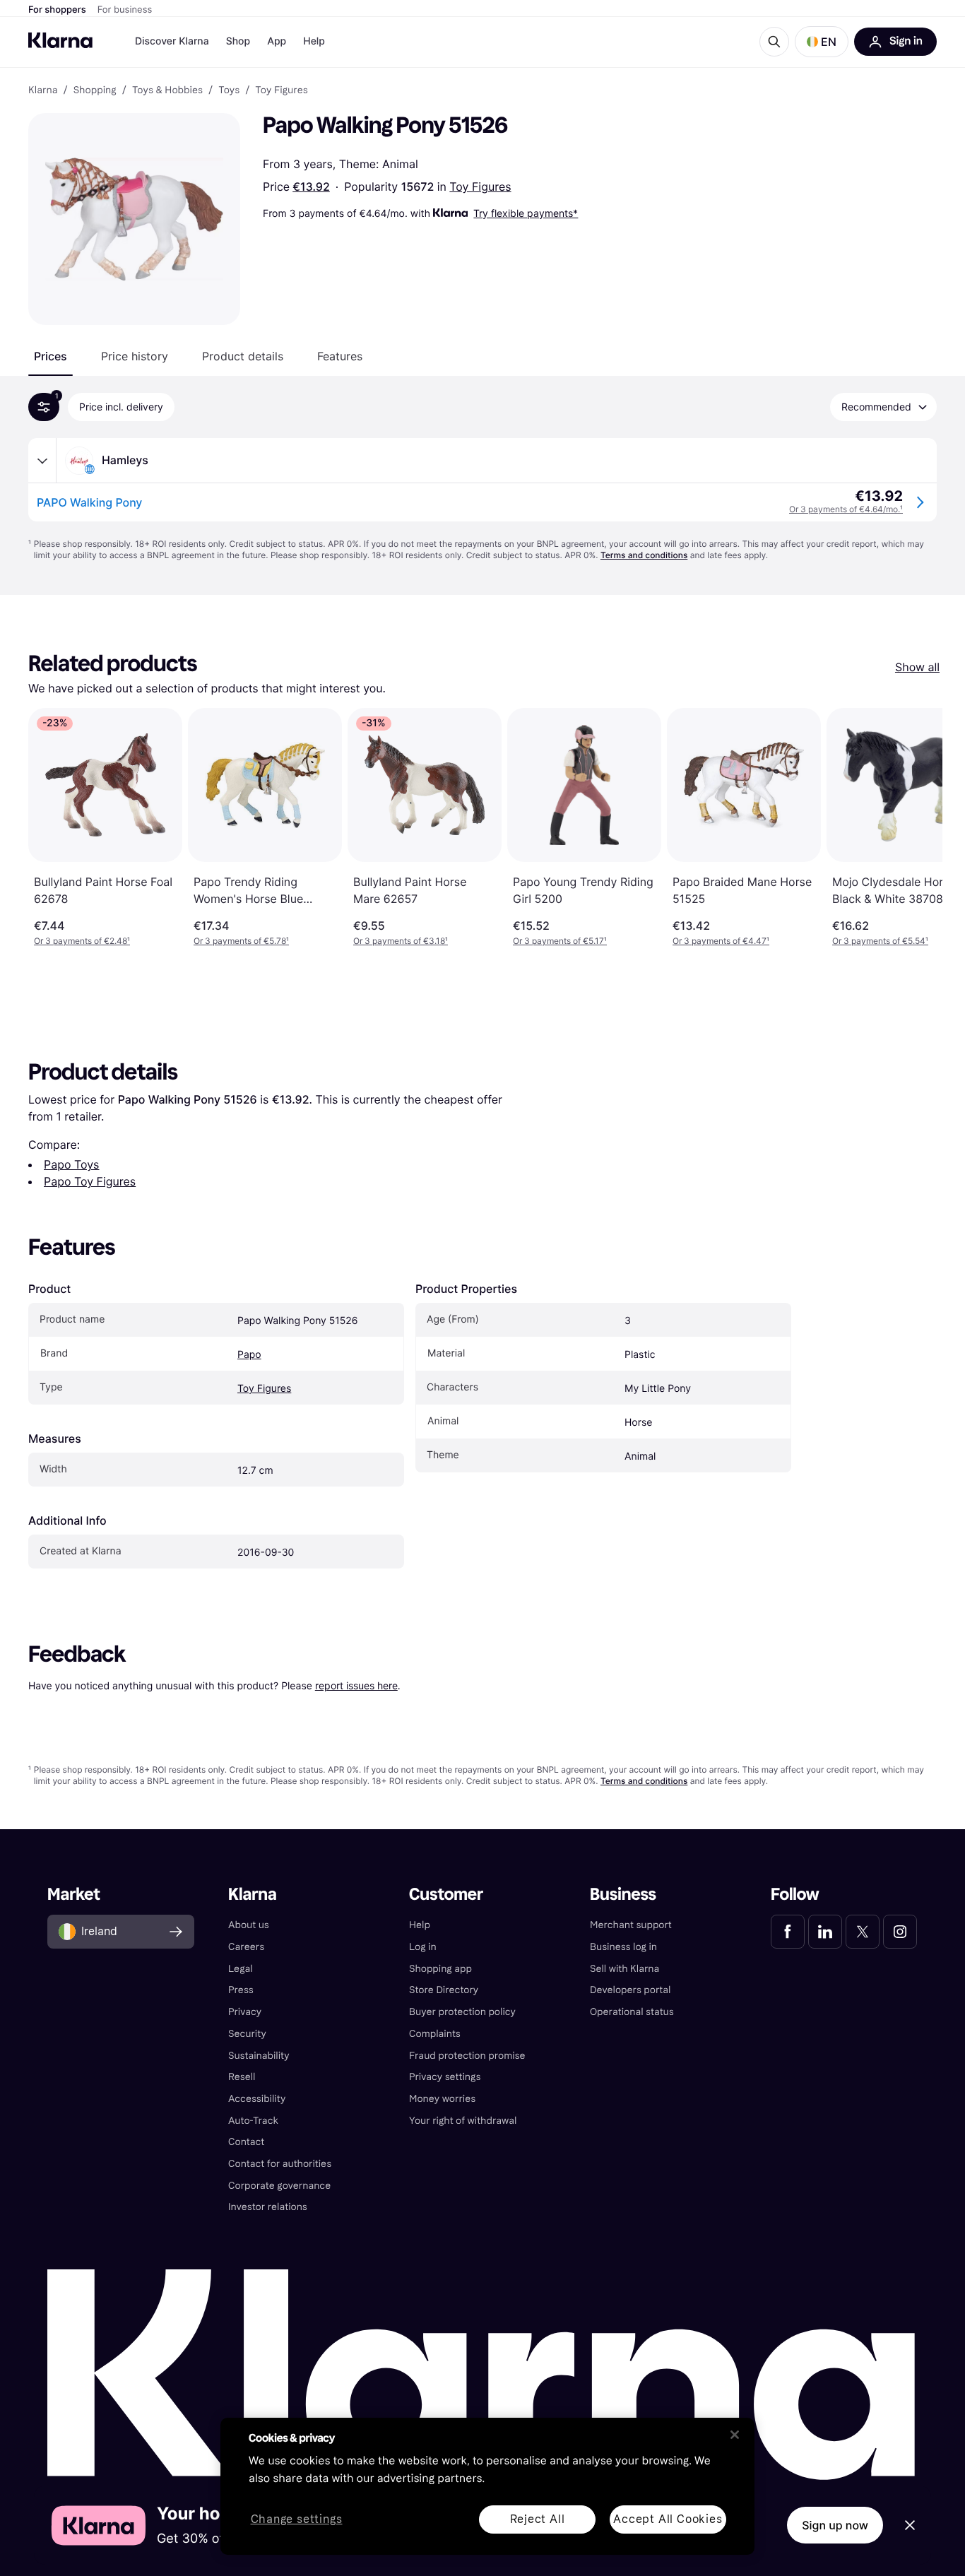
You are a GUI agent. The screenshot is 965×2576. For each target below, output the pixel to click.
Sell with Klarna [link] (624, 1969)
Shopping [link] (95, 90)
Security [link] (247, 2034)
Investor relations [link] (268, 2207)
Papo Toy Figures (90, 1181)
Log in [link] (423, 1947)
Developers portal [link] (630, 1990)
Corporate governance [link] (279, 2186)
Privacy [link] (245, 2012)
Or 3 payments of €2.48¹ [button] (82, 941)
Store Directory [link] (444, 1990)
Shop (238, 41)
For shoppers (57, 10)
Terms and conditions (644, 555)
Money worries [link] (442, 2099)
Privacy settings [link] (445, 2077)
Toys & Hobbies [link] (167, 90)
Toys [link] (229, 90)
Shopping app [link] (440, 1969)
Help (314, 41)
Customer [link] (446, 1895)
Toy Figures (480, 187)
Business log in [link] (623, 1947)
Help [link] (420, 1925)
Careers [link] (246, 1947)
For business (125, 10)
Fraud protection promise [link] (467, 2056)
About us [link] (249, 1925)
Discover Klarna (172, 41)
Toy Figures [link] (281, 90)
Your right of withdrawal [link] (463, 2121)
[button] (822, 42)
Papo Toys (71, 1164)
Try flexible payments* (526, 213)
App (277, 41)
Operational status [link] (632, 2012)
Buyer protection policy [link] (462, 2012)
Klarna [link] (43, 90)
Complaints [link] (435, 2034)
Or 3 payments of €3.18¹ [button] (401, 941)
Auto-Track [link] (253, 2121)
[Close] (735, 2435)
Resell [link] (242, 2077)
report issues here (356, 1685)
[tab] (51, 356)
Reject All (538, 2519)
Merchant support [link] (631, 1925)
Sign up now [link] (835, 2525)
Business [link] (623, 1895)
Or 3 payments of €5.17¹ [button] (560, 941)
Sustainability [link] (259, 2056)
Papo (249, 1355)
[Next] (917, 827)
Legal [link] (241, 1969)
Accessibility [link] (257, 2099)
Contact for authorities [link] (280, 2164)
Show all (917, 667)
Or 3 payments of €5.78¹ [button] (241, 941)
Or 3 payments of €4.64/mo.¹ (846, 509)
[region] (487, 2486)
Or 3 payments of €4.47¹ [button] (721, 941)
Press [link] (241, 1990)
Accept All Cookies (668, 2519)
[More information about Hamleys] (42, 461)
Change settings (297, 2520)
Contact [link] (246, 2142)
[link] (788, 1932)
